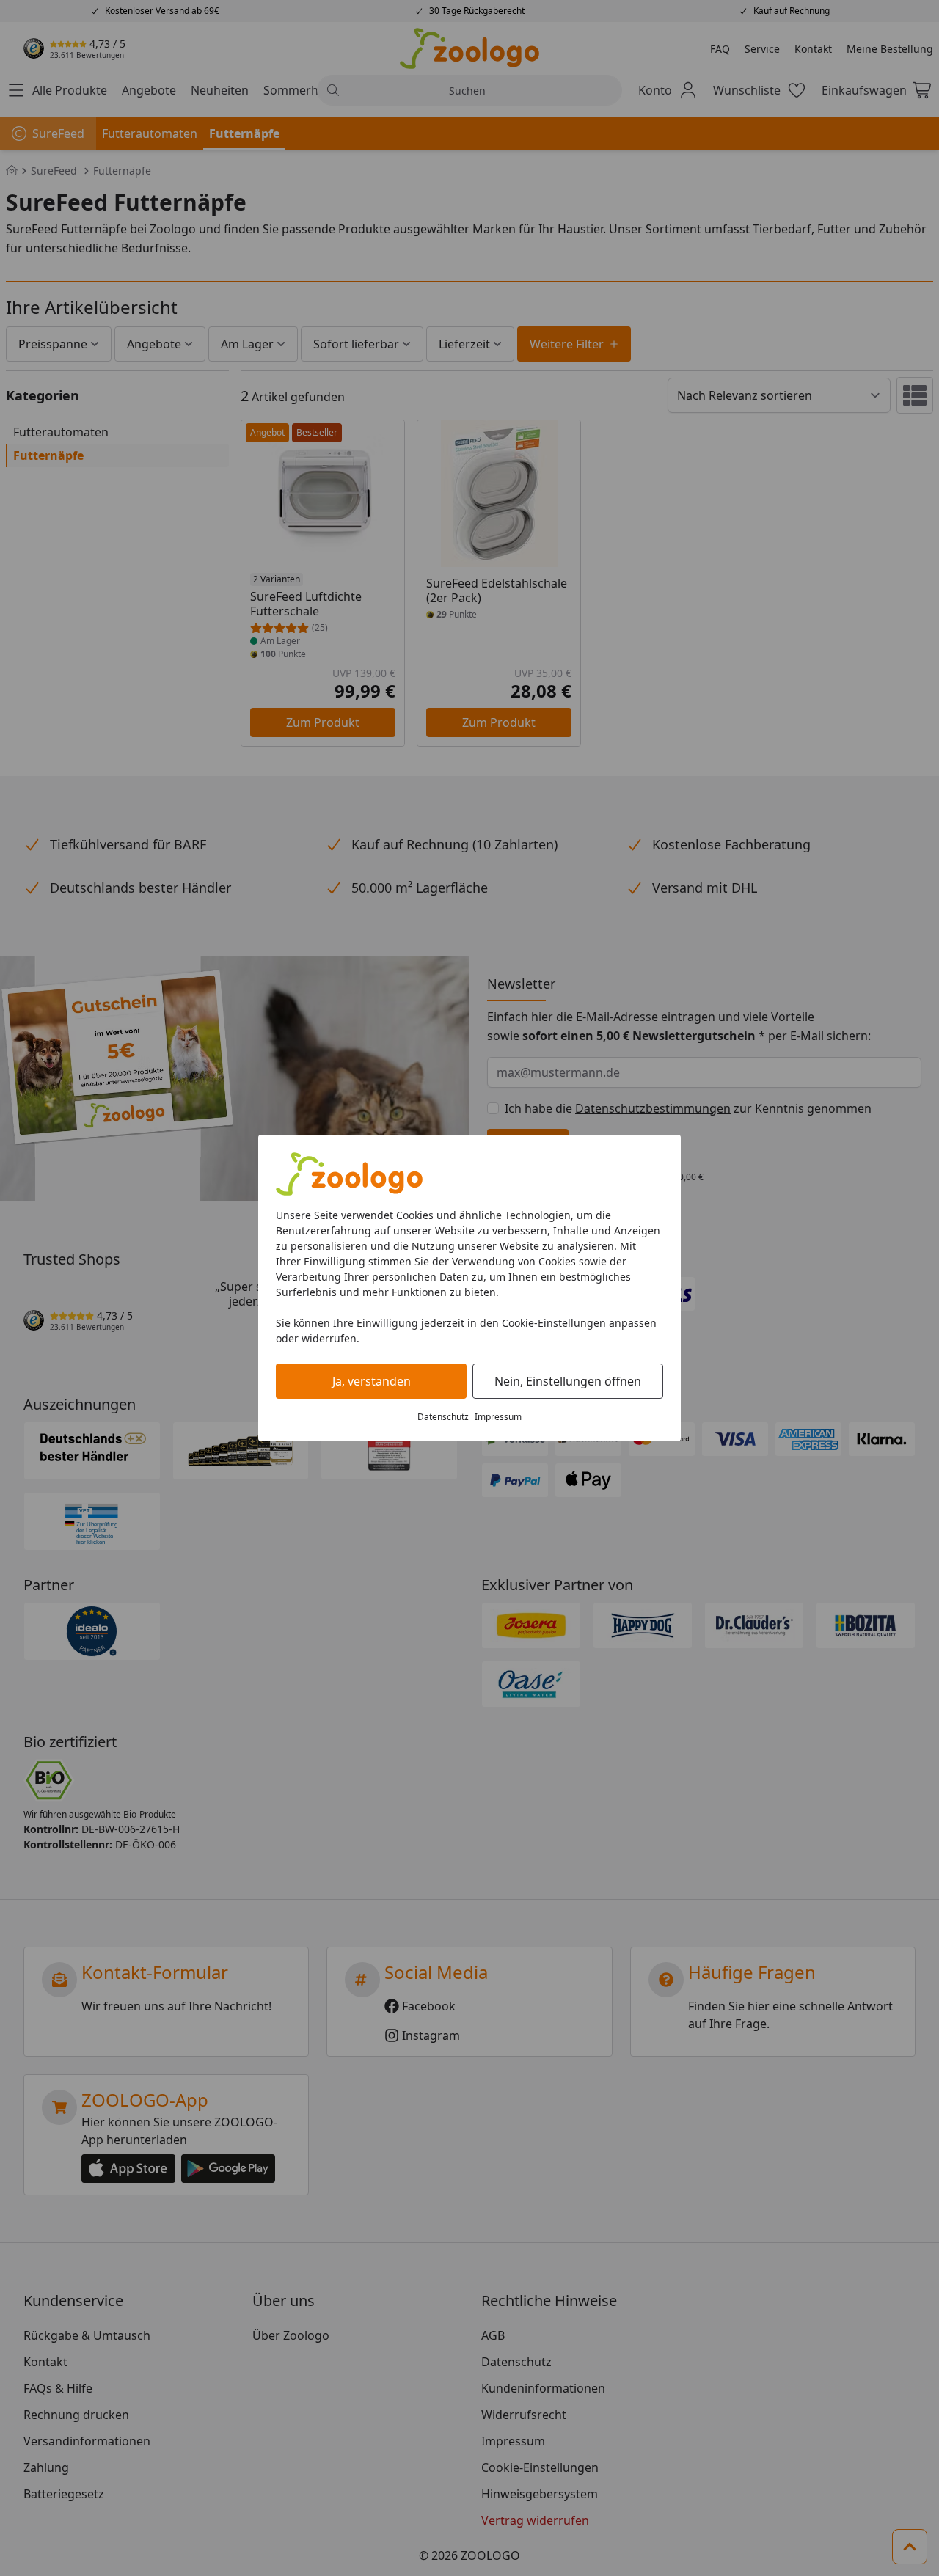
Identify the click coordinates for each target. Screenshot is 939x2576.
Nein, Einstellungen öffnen (568, 1381)
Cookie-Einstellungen (554, 1323)
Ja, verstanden (372, 1381)
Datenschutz (443, 1417)
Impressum (498, 1417)
